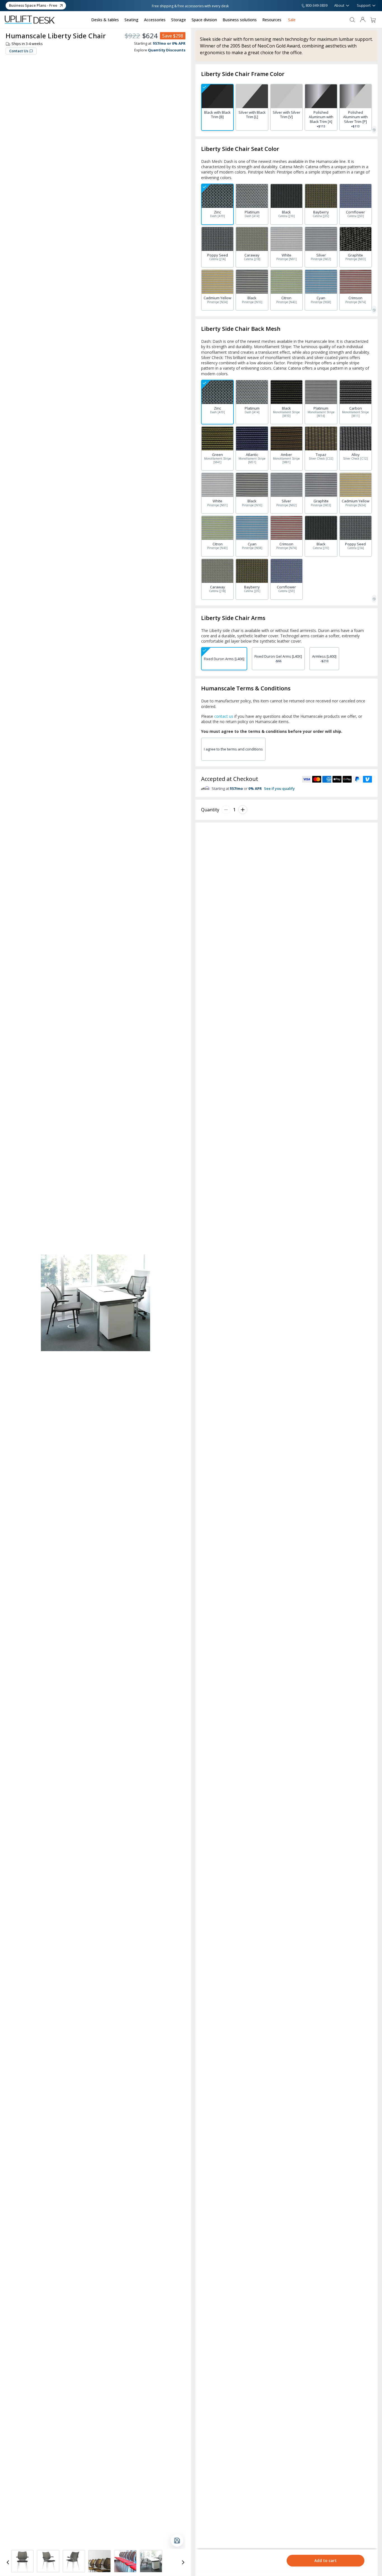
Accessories (155, 20)
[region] (95, 2562)
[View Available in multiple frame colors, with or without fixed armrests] (22, 2561)
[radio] (217, 107)
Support (364, 5)
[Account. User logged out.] (363, 20)
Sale (292, 20)
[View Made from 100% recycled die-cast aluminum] (125, 2561)
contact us (224, 716)
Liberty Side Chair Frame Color (243, 74)
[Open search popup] (352, 20)
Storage (179, 20)
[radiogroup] (286, 107)
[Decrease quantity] (226, 810)
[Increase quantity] (243, 810)
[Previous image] (8, 2562)
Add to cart (326, 2560)
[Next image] (183, 2562)
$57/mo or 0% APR (169, 43)
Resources (272, 20)
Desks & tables (105, 20)
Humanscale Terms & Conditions (246, 688)
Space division (204, 20)
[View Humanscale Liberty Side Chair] (151, 2561)
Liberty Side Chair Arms (233, 618)
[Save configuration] (177, 2541)
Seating (131, 20)
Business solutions (240, 20)
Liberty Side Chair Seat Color (240, 149)
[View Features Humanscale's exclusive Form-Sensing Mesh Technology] (100, 2561)
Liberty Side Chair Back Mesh (241, 329)
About (339, 5)
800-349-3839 (317, 6)
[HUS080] (374, 130)
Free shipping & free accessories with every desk (190, 6)
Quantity (210, 810)
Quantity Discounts (167, 50)
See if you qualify (279, 788)
